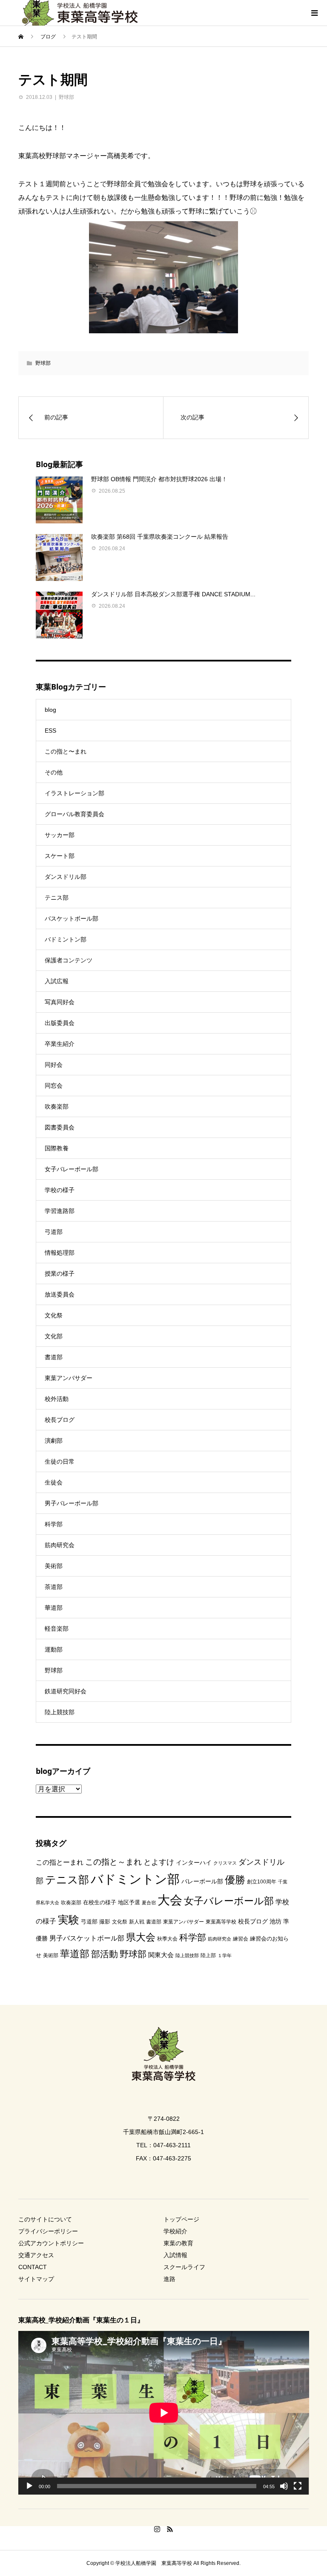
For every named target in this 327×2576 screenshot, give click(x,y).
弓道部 (54, 1232)
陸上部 (208, 1955)
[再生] (29, 2486)
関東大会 (161, 1955)
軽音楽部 (57, 1629)
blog (50, 710)
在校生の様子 (100, 1902)
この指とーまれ (60, 1862)
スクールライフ (184, 2267)
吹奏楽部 (57, 1106)
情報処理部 (60, 1253)
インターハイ (194, 1863)
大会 (170, 1900)
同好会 (54, 1065)
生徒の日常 (60, 1461)
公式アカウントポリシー (51, 2243)
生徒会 (54, 1482)
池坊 (275, 1921)
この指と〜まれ (66, 751)
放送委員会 (60, 1294)
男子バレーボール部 (72, 1503)
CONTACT (33, 2267)
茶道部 (54, 1587)
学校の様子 (60, 1190)
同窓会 (54, 1086)
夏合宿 (149, 1903)
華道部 (54, 1608)
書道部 (54, 1357)
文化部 (54, 1336)
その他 (54, 772)
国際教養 (57, 1148)
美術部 (54, 1566)
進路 (169, 2279)
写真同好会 (60, 1002)
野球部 (66, 97)
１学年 (225, 1955)
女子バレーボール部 (72, 1169)
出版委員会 (60, 1023)
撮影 (105, 1922)
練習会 (241, 1939)
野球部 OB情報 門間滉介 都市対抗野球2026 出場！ (159, 479)
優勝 (235, 1880)
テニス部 (57, 898)
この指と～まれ (113, 1862)
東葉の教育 (178, 2243)
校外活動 (57, 1399)
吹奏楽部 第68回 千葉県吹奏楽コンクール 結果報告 (160, 537)
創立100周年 (262, 1882)
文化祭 (54, 1315)
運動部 (54, 1649)
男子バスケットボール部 (87, 1938)
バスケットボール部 (72, 918)
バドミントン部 (66, 939)
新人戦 (137, 1922)
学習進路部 (60, 1211)
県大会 (141, 1937)
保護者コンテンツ (69, 960)
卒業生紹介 (60, 1044)
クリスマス (225, 1863)
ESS (50, 731)
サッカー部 (60, 835)
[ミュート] (284, 2486)
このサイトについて (45, 2219)
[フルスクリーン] (298, 2486)
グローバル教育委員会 (75, 814)
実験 (69, 1920)
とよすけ (159, 1862)
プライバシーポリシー (48, 2231)
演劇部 (54, 1441)
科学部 (54, 1524)
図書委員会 (60, 1127)
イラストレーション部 (75, 793)
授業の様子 (60, 1274)
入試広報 (57, 981)
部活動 (105, 1954)
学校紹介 (175, 2231)
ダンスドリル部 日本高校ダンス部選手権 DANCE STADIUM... (173, 594)
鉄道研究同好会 (66, 1691)
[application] (164, 2413)
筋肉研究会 (60, 1545)
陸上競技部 (60, 1712)
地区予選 (129, 1902)
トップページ (181, 2219)
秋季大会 (167, 1939)
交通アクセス (36, 2255)
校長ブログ (60, 1420)
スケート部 (60, 856)
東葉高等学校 (221, 1922)
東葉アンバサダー (69, 1378)
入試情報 (175, 2255)
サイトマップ (36, 2279)
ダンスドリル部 (66, 877)
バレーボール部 (202, 1881)
